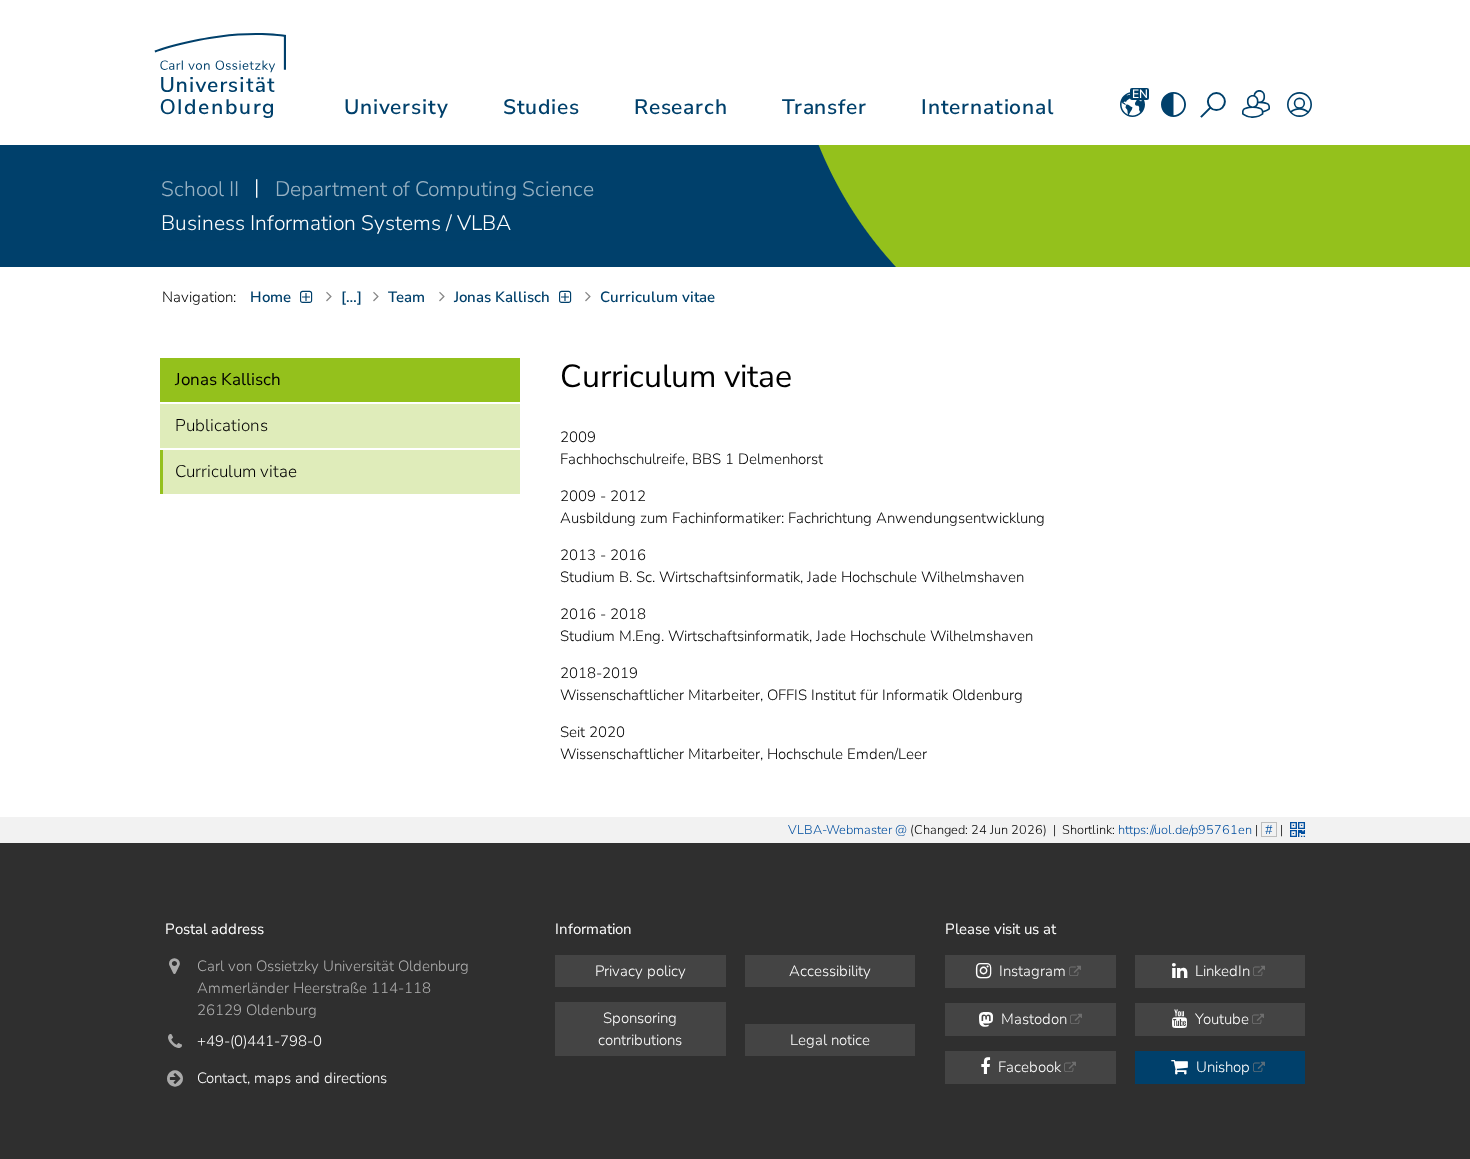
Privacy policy (640, 971)
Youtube (1220, 1019)
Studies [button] (541, 107)
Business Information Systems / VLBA (336, 223)
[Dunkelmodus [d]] (1173, 111)
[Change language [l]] (1132, 111)
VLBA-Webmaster (840, 830)
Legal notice (830, 1040)
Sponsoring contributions (640, 1029)
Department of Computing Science (434, 189)
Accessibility (830, 971)
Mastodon (1032, 1019)
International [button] (987, 107)
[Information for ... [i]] (1257, 111)
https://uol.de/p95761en (1185, 830)
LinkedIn (1220, 971)
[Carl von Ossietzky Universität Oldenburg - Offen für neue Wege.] (220, 72)
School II (202, 189)
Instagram (1030, 971)
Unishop (1221, 1067)
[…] (351, 297)
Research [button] (681, 107)
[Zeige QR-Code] (1295, 827)
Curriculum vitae (236, 471)
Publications (221, 425)
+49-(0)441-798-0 (259, 1041)
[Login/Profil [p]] (1299, 111)
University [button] (396, 107)
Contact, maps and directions (292, 1078)
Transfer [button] (824, 107)
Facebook (1027, 1067)
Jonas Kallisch (228, 379)
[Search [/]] (1215, 111)
